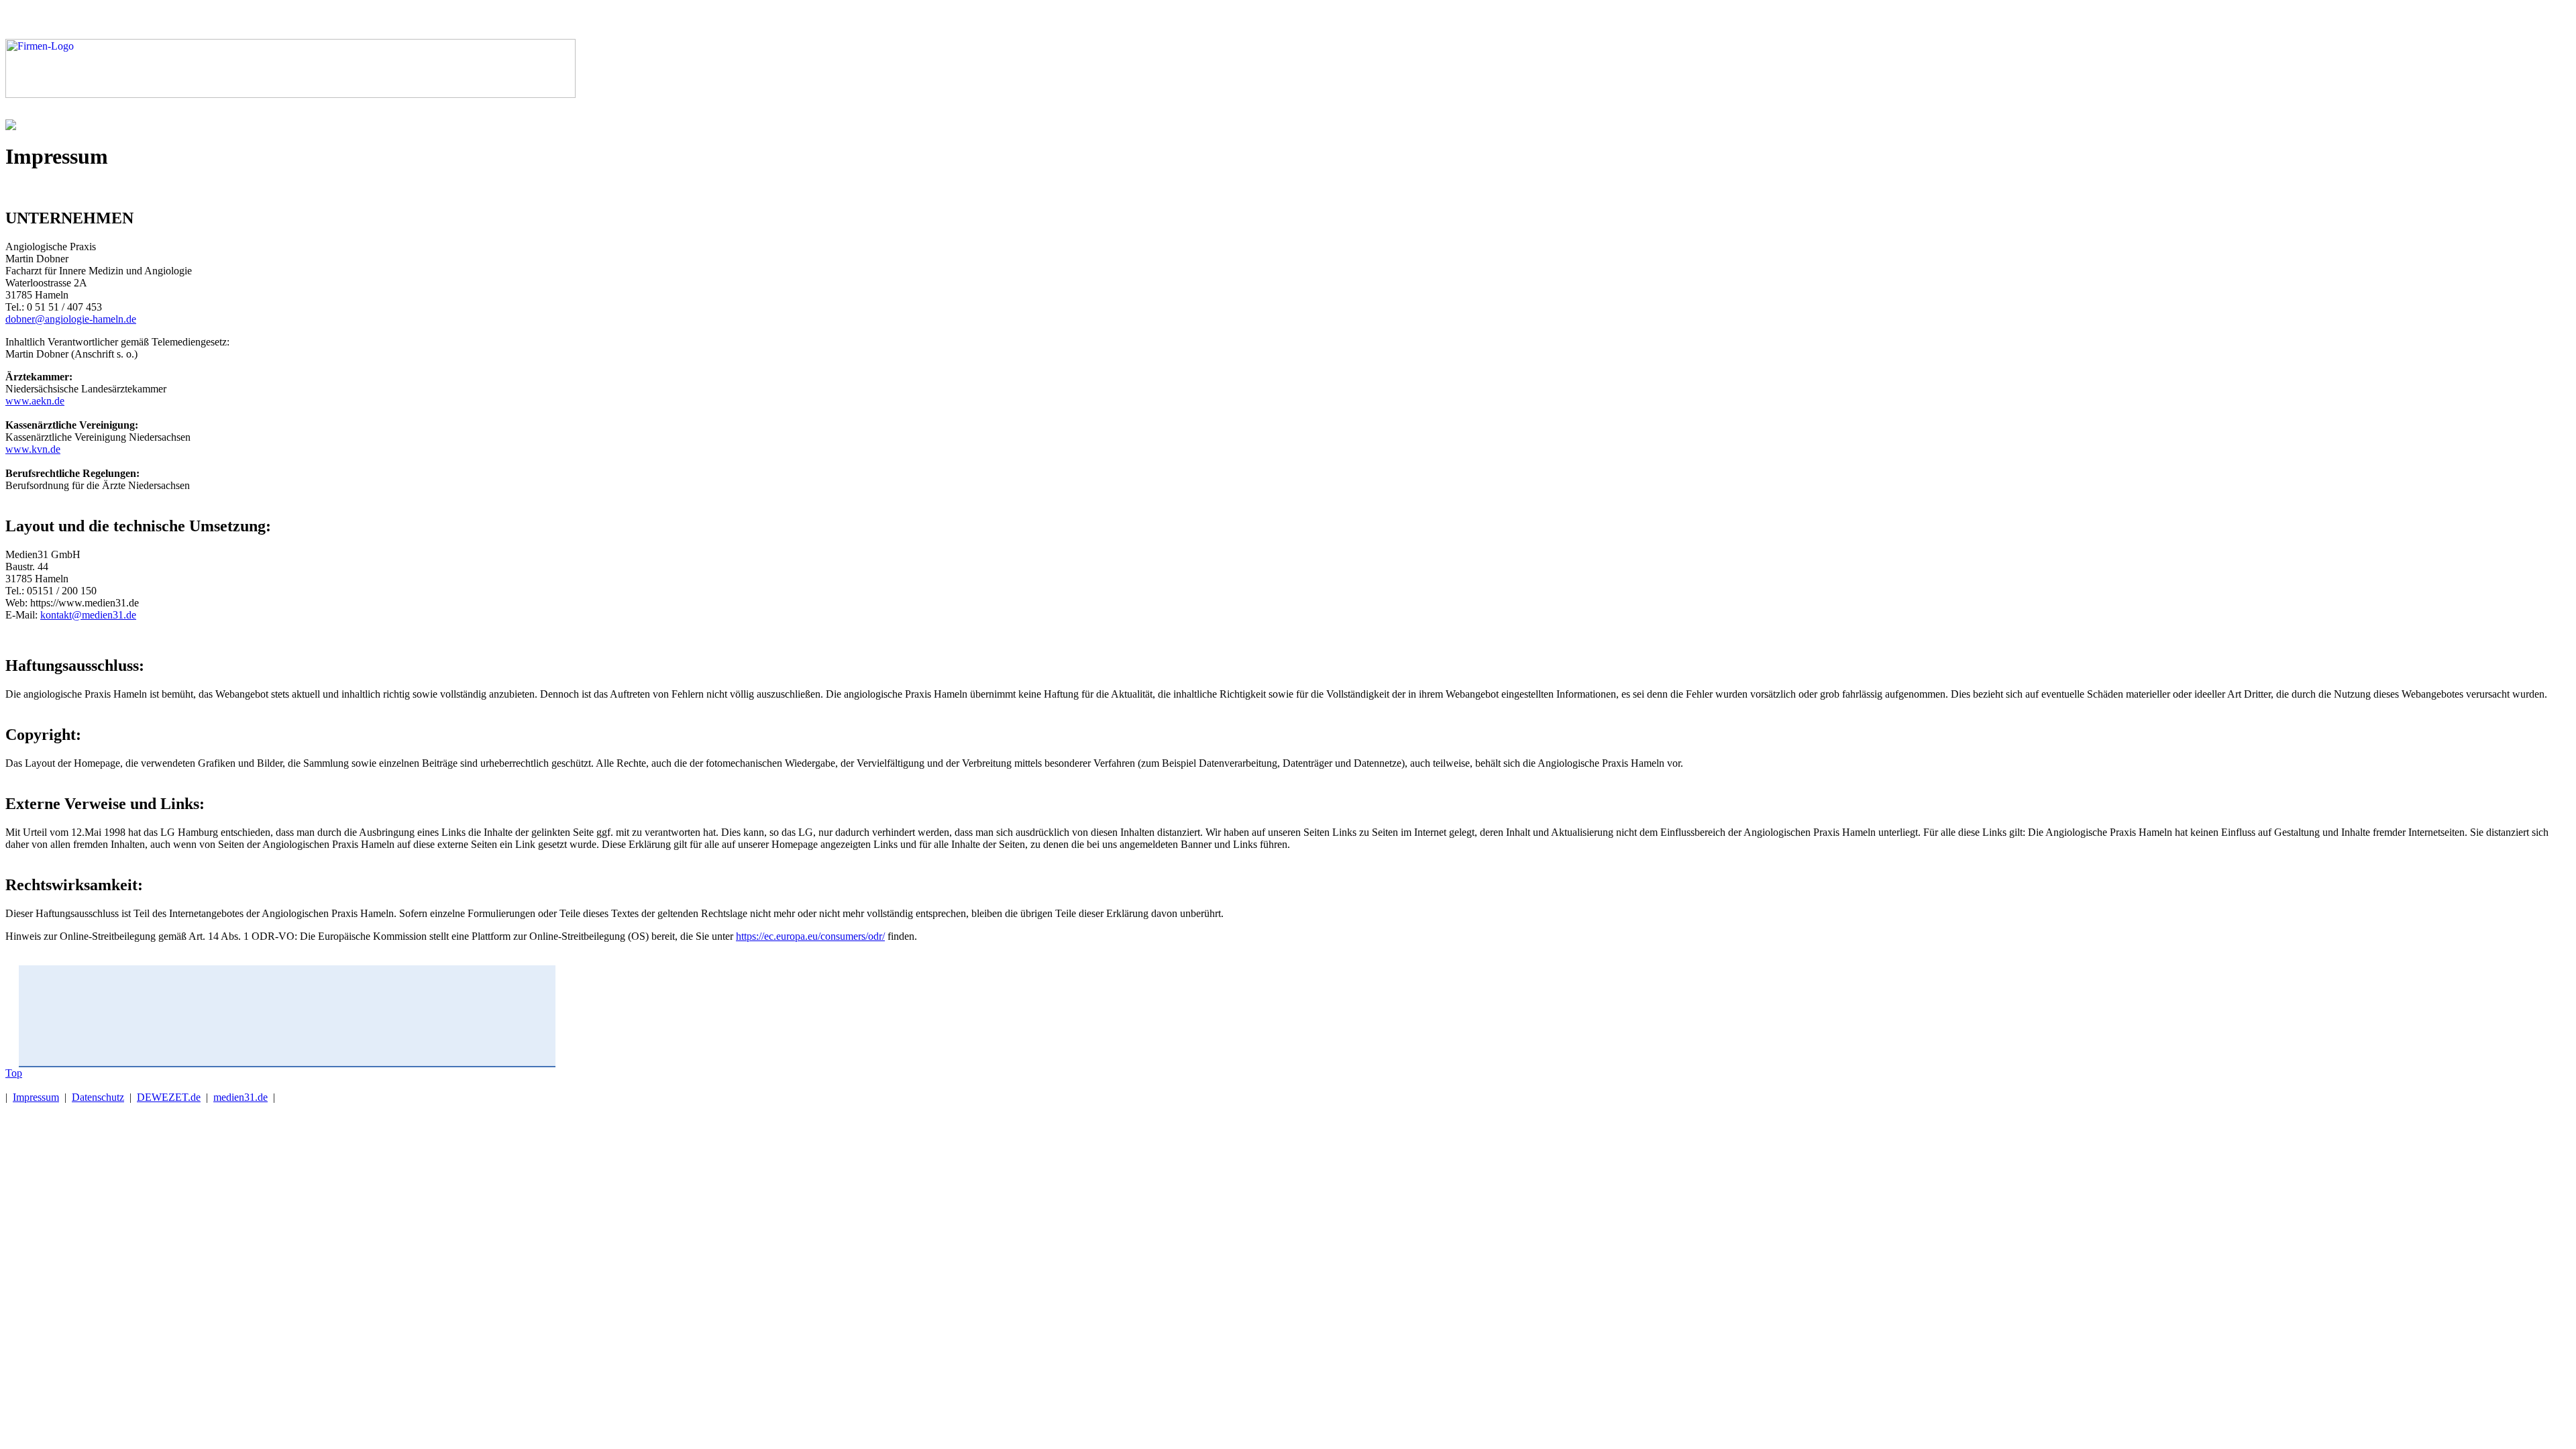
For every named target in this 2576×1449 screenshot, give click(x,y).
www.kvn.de (33, 449)
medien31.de (240, 1097)
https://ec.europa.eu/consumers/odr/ (810, 936)
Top (14, 1073)
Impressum (36, 1097)
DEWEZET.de (169, 1097)
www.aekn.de (35, 401)
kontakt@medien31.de (88, 615)
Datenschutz (98, 1097)
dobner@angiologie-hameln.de (71, 319)
